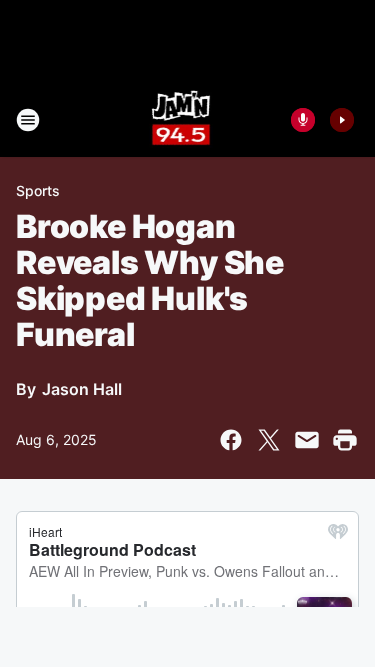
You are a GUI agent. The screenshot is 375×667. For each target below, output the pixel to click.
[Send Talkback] (303, 120)
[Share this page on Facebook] (231, 440)
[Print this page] (345, 440)
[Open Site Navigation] (28, 120)
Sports (38, 190)
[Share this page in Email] (307, 440)
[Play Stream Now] (342, 120)
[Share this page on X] (269, 440)
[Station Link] (181, 120)
